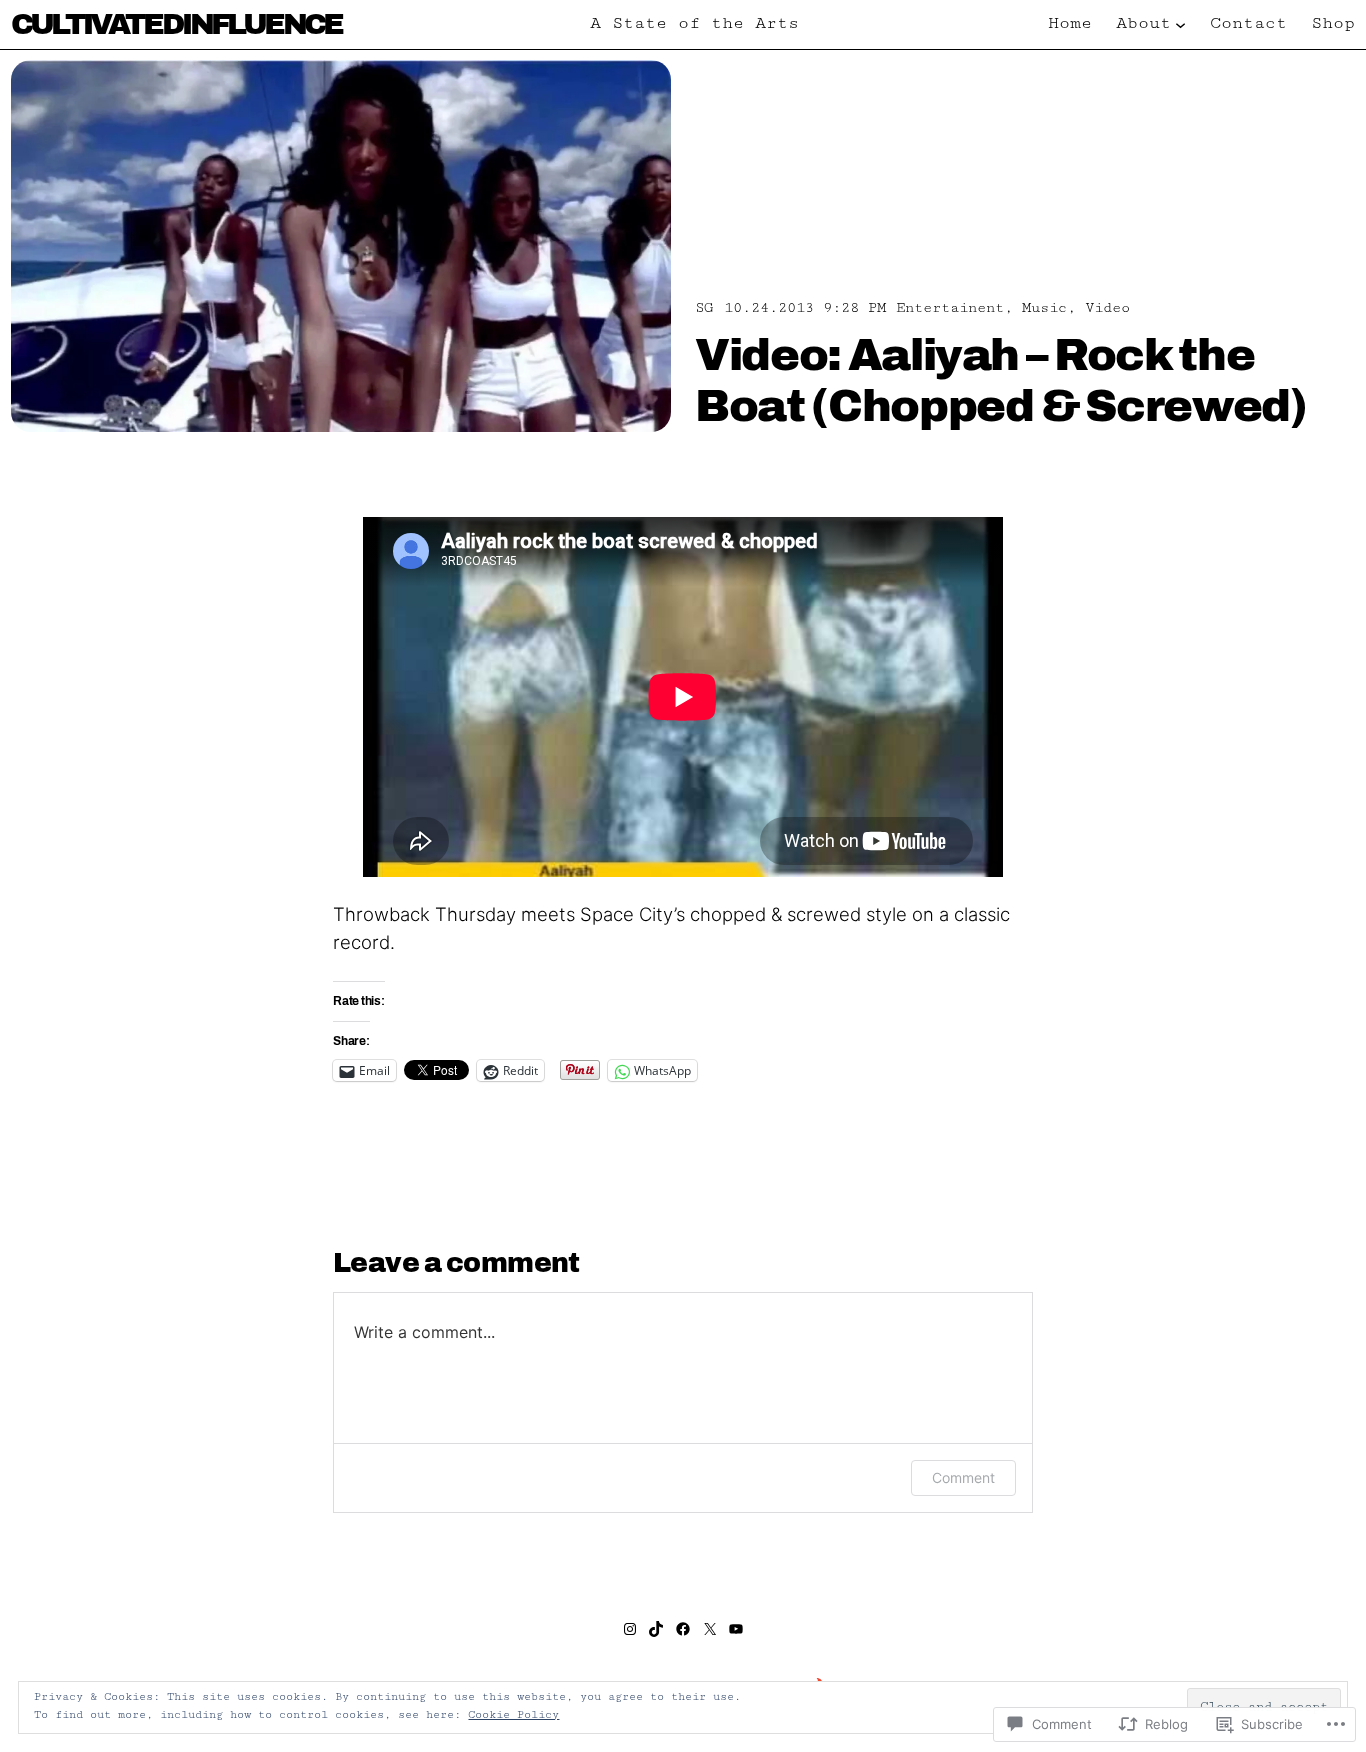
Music (1044, 307)
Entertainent (950, 307)
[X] (710, 1629)
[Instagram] (630, 1629)
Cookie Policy (513, 1714)
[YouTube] (736, 1629)
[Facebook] (683, 1629)
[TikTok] (656, 1629)
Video (1107, 307)
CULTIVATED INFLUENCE (176, 23)
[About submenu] (1180, 24)
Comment (963, 1477)
